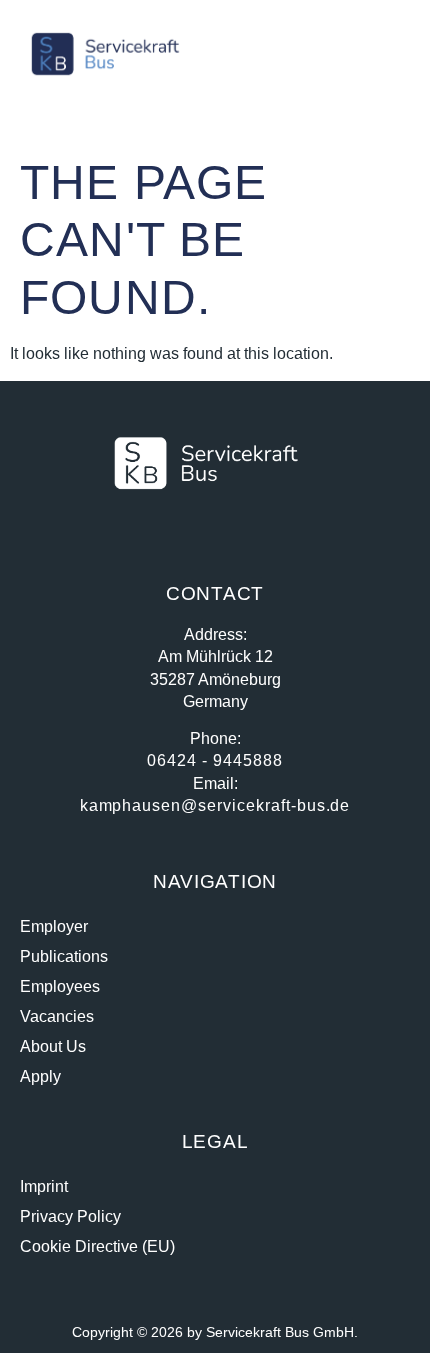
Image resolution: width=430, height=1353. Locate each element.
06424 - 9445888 (214, 760)
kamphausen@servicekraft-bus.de (215, 805)
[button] (382, 54)
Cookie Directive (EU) (97, 1246)
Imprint (44, 1186)
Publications (64, 956)
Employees (60, 986)
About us (53, 1046)
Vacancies (57, 1016)
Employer (54, 926)
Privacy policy (70, 1216)
